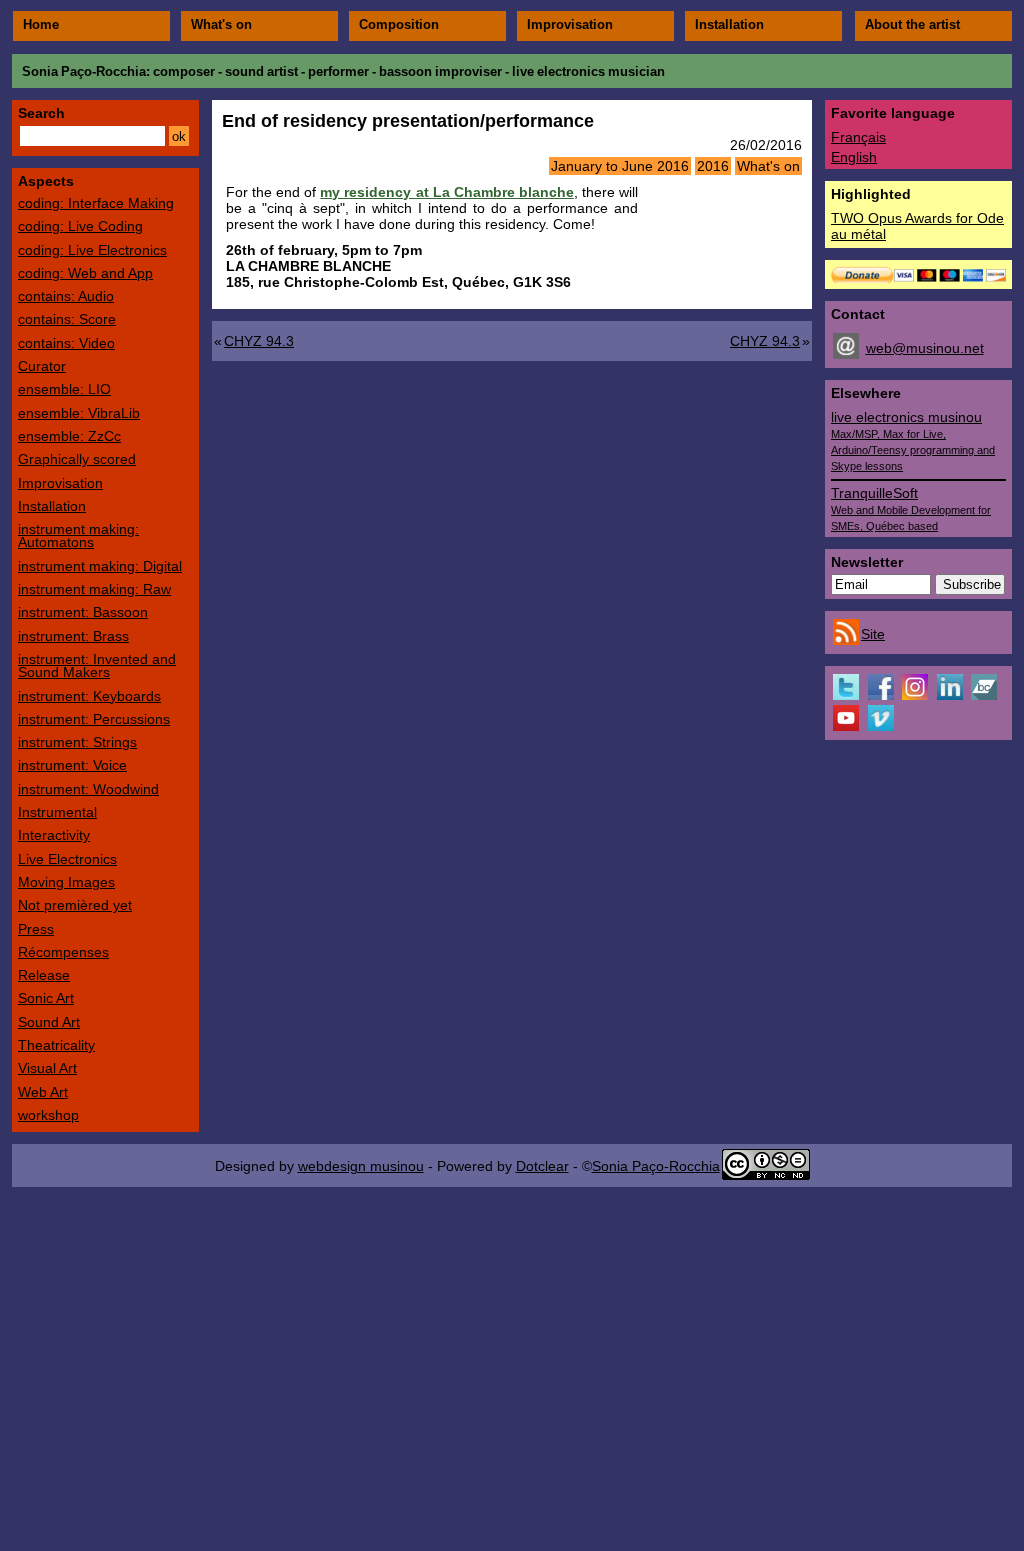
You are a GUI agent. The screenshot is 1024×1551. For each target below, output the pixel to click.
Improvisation (570, 25)
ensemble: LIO (64, 389)
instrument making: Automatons (78, 535)
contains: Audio (66, 296)
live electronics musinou (913, 440)
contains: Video (66, 343)
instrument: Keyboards (89, 696)
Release (44, 975)
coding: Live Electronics (92, 250)
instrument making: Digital (100, 566)
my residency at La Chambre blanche (446, 192)
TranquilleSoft (911, 508)
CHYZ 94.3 (259, 341)
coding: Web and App (85, 273)
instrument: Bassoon (83, 612)
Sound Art (49, 1022)
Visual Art (47, 1068)
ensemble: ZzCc (69, 436)
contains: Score (67, 319)
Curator (42, 366)
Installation (729, 25)
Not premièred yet (75, 905)
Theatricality (56, 1045)
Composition (399, 25)
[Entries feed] (846, 640)
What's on (221, 25)
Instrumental (57, 812)
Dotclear (542, 1166)
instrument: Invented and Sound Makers (97, 665)
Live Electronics (67, 859)
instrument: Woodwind (88, 789)
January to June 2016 (620, 166)
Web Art (43, 1092)
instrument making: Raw (94, 589)
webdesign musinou (361, 1166)
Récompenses (63, 952)
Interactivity (54, 835)
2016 (713, 166)
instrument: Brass (73, 636)
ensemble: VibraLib (79, 413)
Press (36, 929)
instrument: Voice (72, 765)
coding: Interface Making (96, 203)
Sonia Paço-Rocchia (84, 71)
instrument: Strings (77, 742)
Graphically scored (77, 459)
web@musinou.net (925, 348)
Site (873, 634)
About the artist (912, 25)
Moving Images (66, 882)
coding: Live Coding (80, 226)
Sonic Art (46, 998)
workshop (48, 1115)
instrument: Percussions (94, 719)
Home (41, 25)
